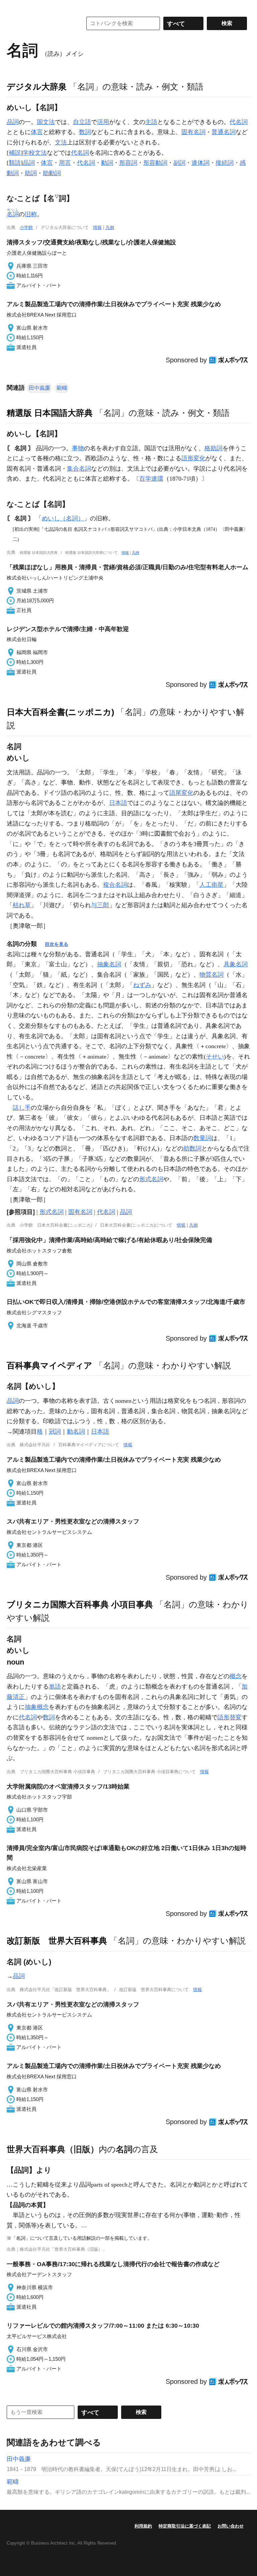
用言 (65, 163)
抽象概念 (37, 1707)
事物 (78, 448)
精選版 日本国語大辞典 (50, 413)
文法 (61, 142)
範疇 (62, 388)
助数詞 (192, 1148)
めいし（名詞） (63, 518)
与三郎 (100, 905)
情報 (97, 227)
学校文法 (35, 153)
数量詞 (202, 1138)
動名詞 (76, 1432)
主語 (151, 122)
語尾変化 (181, 793)
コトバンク (40, 23)
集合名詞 (79, 469)
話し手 (22, 1108)
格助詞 (213, 448)
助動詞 (52, 173)
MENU (13, 7)
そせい (215, 1057)
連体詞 (200, 163)
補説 (15, 153)
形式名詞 (151, 1179)
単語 (55, 1687)
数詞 (85, 132)
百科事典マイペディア (50, 1365)
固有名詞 (193, 132)
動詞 (107, 163)
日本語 (118, 803)
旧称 (31, 214)
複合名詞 (115, 885)
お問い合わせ (231, 2526)
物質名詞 (211, 975)
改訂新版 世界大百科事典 (57, 1941)
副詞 (179, 163)
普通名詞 (224, 132)
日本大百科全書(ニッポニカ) (60, 712)
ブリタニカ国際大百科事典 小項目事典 (80, 1604)
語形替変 (230, 1717)
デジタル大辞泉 (37, 87)
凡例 (110, 227)
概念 (236, 1676)
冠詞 (55, 1432)
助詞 (31, 173)
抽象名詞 (109, 964)
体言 (37, 132)
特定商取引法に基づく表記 (185, 2526)
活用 (103, 122)
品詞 (13, 122)
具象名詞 (236, 964)
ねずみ (142, 985)
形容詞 (128, 163)
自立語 (82, 122)
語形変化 (193, 458)
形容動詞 (155, 163)
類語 (15, 163)
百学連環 (151, 479)
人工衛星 (211, 885)
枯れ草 (22, 905)
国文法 (46, 122)
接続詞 (225, 163)
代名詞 (239, 122)
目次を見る (57, 944)
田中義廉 (39, 388)
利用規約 (143, 2526)
